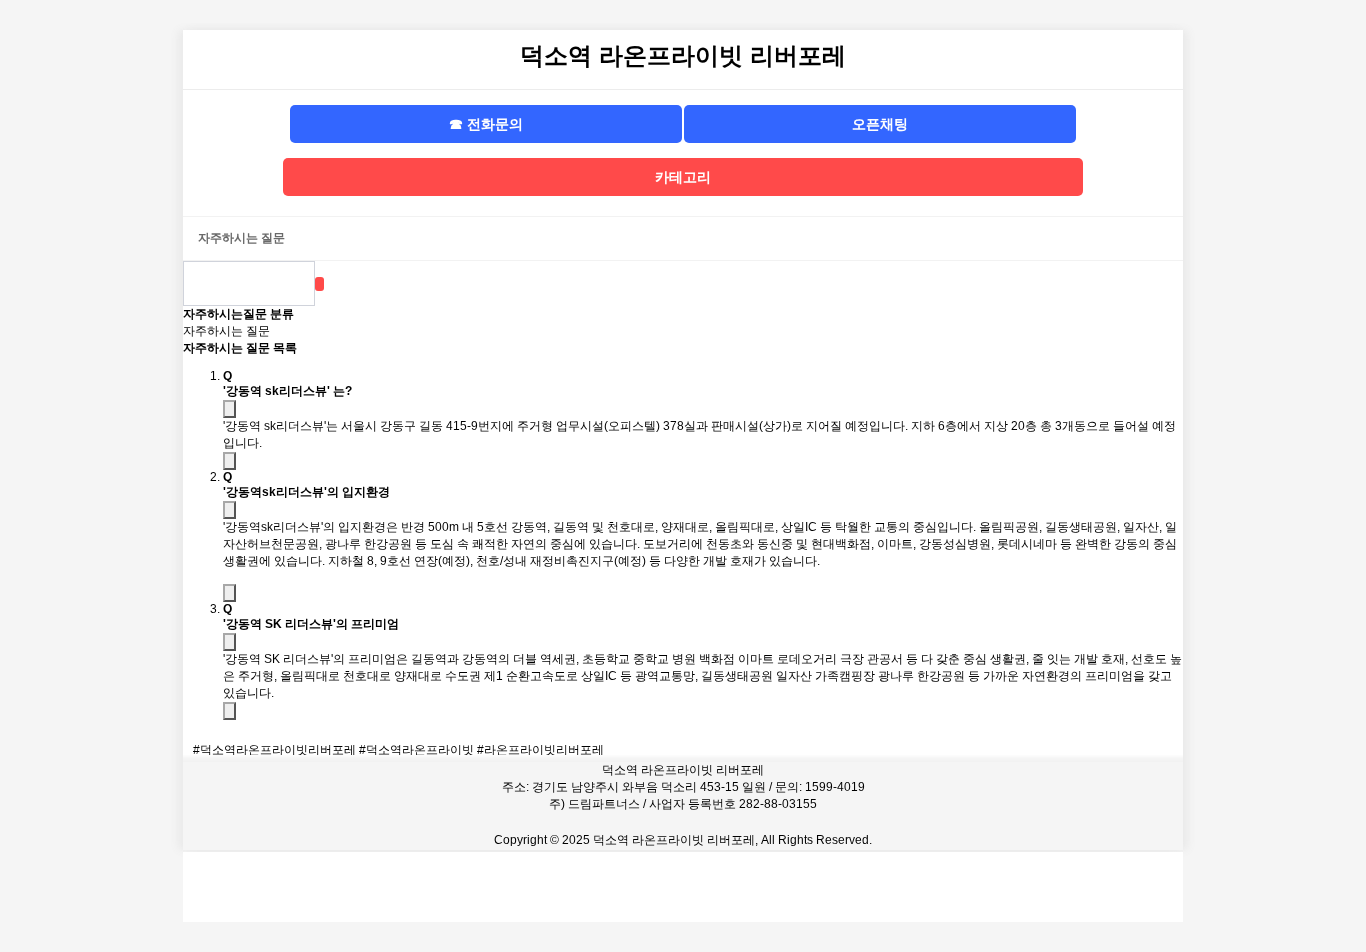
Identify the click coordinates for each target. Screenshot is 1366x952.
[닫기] (229, 461)
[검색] (319, 284)
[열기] (229, 409)
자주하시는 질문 (226, 331)
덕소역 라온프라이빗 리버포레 (683, 55)
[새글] (883, 887)
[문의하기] (683, 887)
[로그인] (1083, 887)
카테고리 (683, 177)
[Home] (283, 887)
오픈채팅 (880, 124)
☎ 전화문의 (486, 124)
